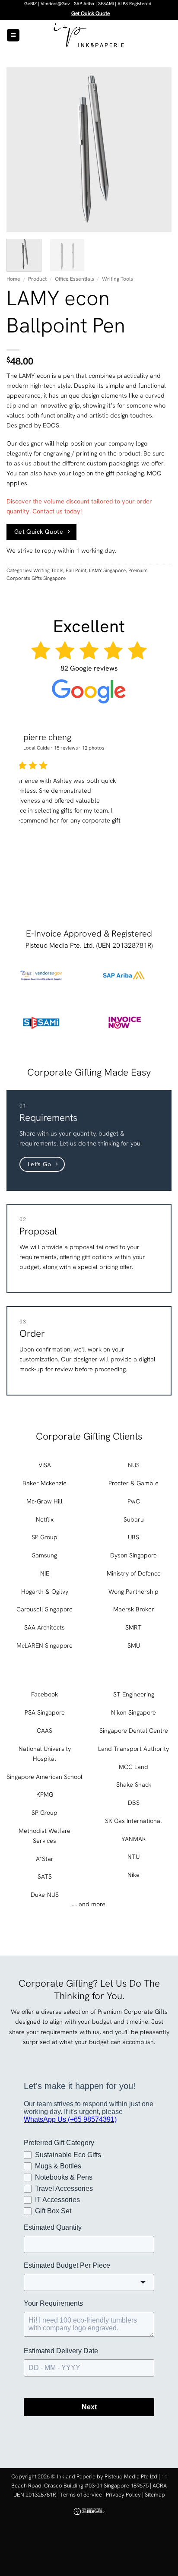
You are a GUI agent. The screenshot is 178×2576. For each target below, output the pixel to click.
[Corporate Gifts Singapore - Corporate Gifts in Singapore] (89, 35)
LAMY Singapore (107, 570)
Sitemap (155, 2495)
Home (13, 279)
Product (37, 279)
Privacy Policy (123, 2495)
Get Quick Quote (91, 13)
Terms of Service (81, 2495)
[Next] (157, 150)
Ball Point (76, 570)
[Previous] (21, 150)
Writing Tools (118, 279)
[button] (13, 35)
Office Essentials (75, 279)
